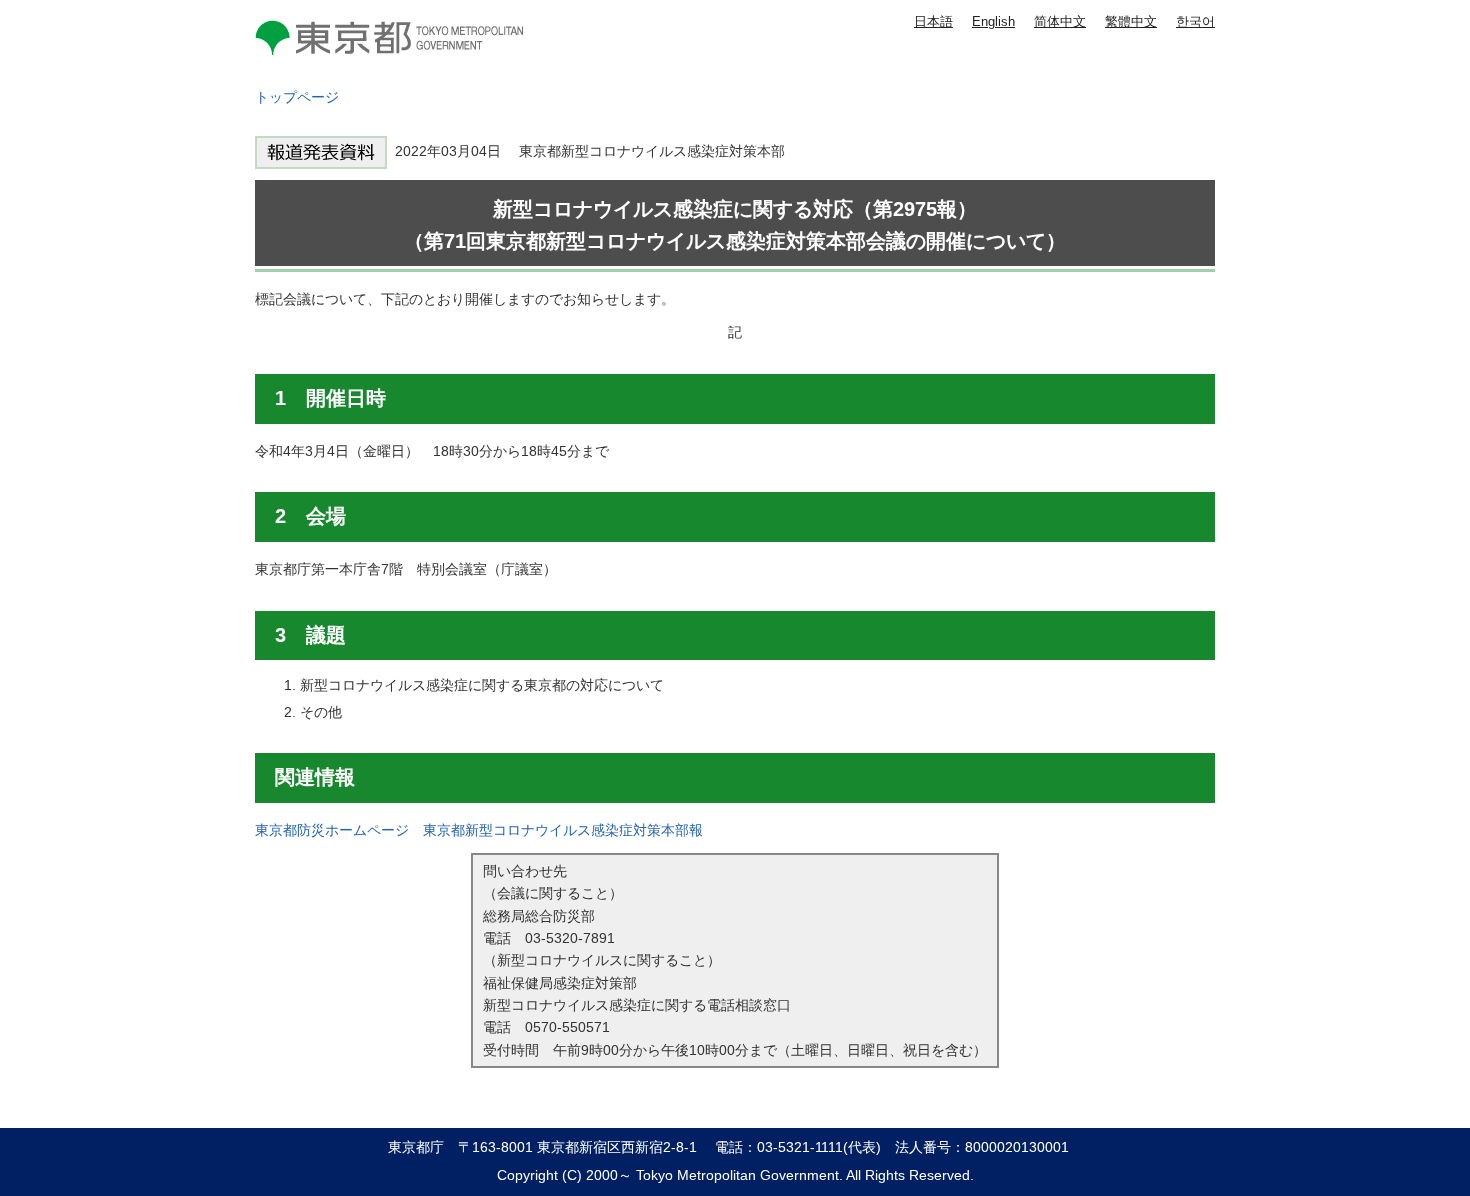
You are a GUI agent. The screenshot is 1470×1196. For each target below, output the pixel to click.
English (993, 21)
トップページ (297, 97)
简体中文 (1060, 21)
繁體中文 (1131, 21)
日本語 (933, 21)
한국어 (1195, 21)
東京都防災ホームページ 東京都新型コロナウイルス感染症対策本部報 (479, 830)
